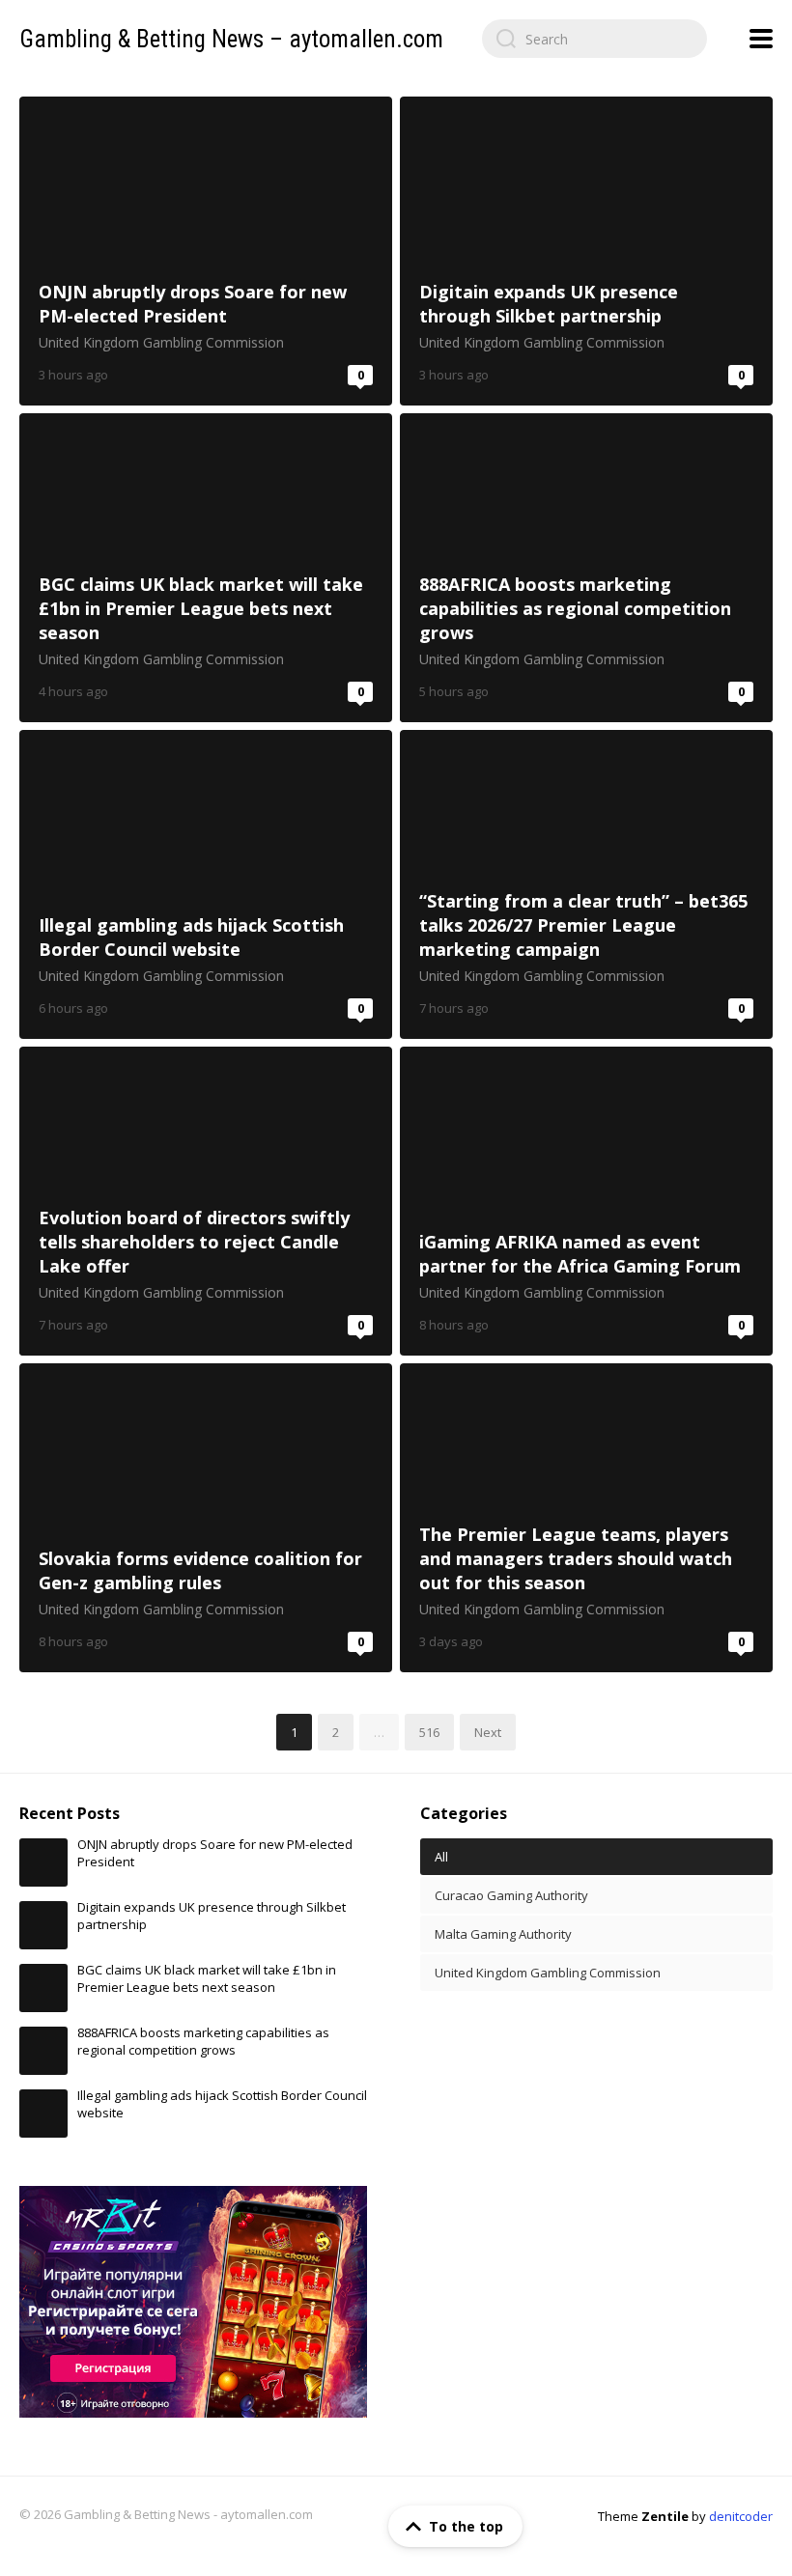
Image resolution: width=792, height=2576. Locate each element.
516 (429, 1732)
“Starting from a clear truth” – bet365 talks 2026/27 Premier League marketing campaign (586, 884)
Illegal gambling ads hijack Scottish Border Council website (206, 884)
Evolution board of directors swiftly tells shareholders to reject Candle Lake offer (206, 1201)
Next (488, 1732)
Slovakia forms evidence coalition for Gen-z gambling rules (206, 1518)
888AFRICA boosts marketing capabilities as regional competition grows (586, 568)
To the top (466, 2526)
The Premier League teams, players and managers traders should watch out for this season (586, 1518)
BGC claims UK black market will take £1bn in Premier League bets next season (206, 568)
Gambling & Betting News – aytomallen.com (231, 39)
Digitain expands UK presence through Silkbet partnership (586, 251)
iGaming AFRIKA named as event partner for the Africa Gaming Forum (586, 1201)
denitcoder (741, 2516)
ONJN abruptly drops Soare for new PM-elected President (206, 251)
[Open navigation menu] (761, 39)
